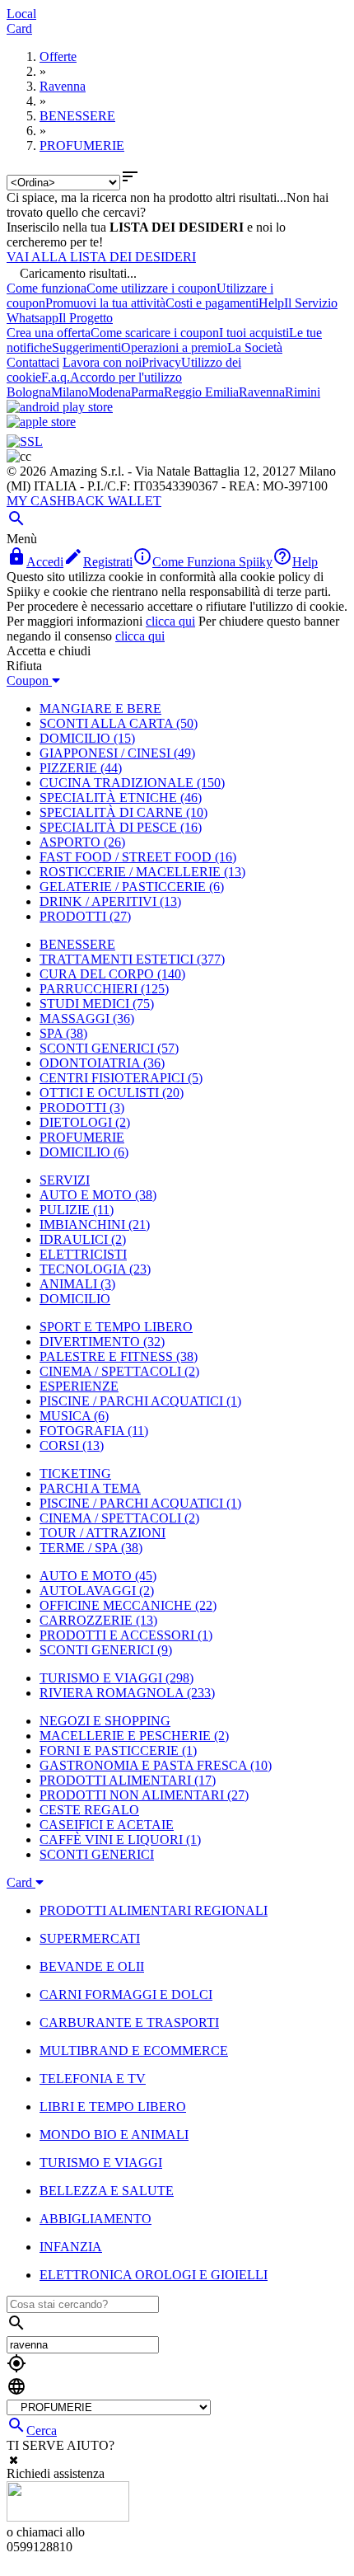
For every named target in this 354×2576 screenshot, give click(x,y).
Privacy (161, 362)
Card (19, 28)
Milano (70, 392)
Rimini (303, 392)
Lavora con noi (102, 362)
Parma (147, 392)
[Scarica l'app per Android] (60, 407)
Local (21, 14)
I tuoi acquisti (254, 333)
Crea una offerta (49, 333)
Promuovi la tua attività (105, 303)
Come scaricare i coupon (155, 333)
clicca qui (170, 621)
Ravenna (262, 392)
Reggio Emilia (201, 392)
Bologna (29, 392)
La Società (255, 347)
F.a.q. (56, 377)
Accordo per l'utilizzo (126, 377)
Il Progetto (86, 318)
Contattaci (33, 362)
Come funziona (47, 288)
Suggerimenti (86, 347)
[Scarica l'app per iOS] (41, 422)
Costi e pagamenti (212, 303)
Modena (109, 392)
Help (271, 303)
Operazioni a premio (174, 347)
